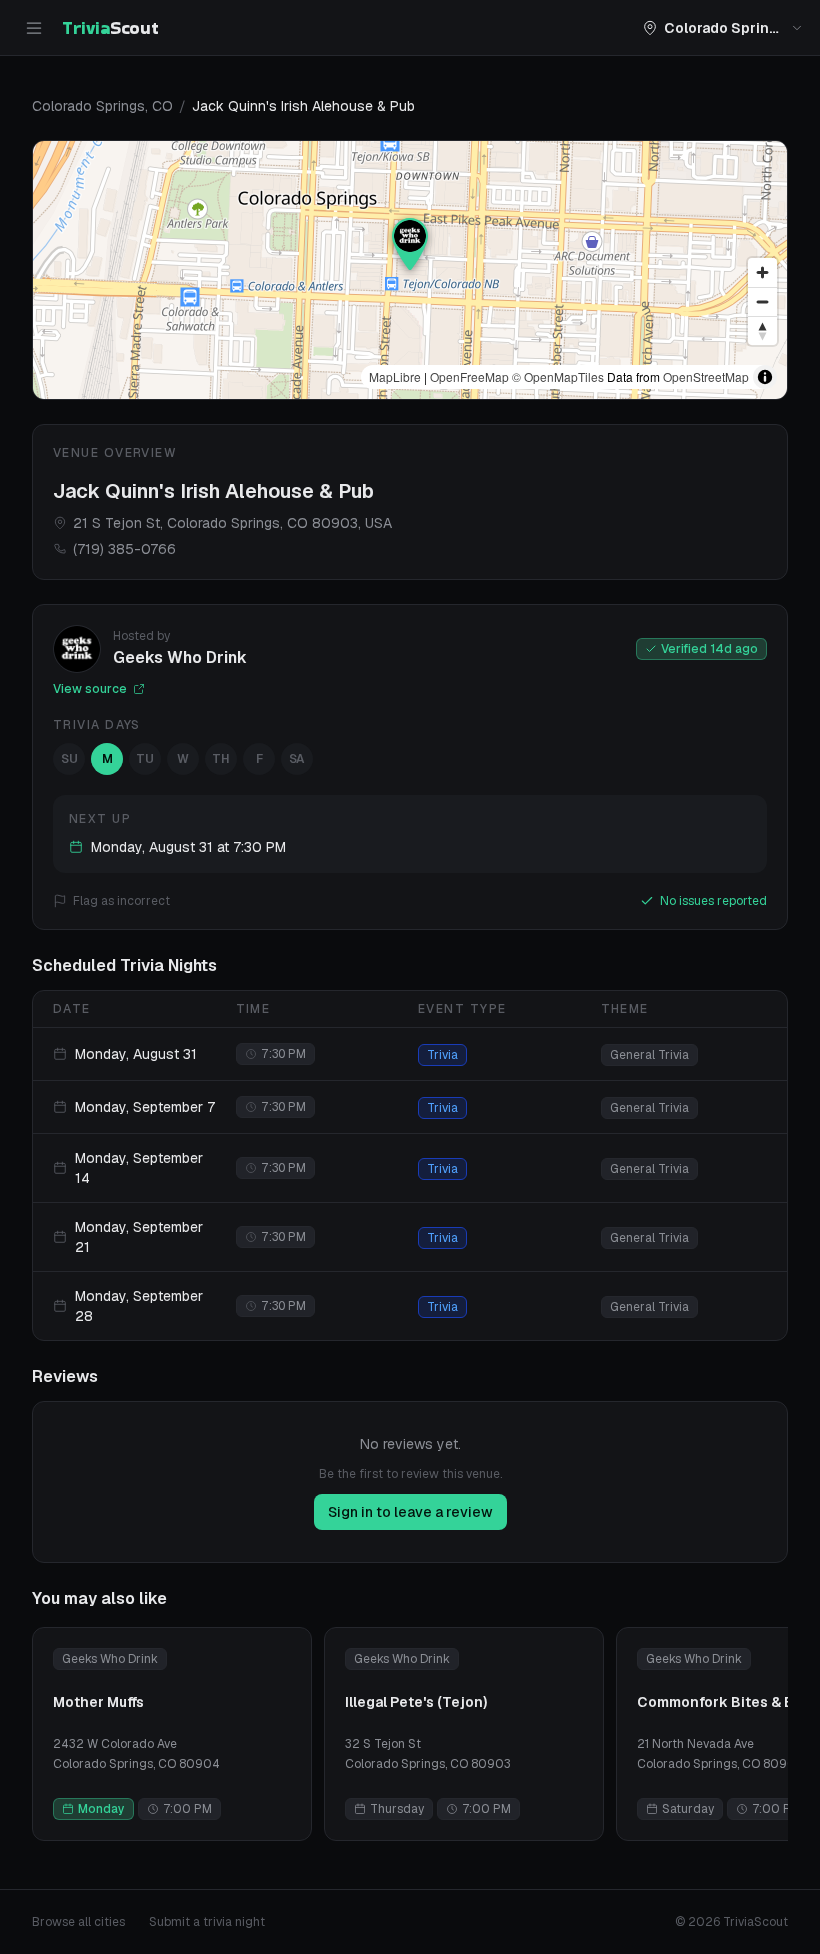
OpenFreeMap (469, 376)
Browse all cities (78, 1922)
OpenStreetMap (706, 376)
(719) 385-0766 (124, 549)
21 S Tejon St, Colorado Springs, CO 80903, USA (232, 523)
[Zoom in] (762, 272)
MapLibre (395, 376)
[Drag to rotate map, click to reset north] (762, 330)
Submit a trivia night (207, 1922)
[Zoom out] (762, 301)
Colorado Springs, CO (102, 106)
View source (90, 689)
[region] (410, 270)
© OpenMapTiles (558, 376)
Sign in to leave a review (410, 1512)
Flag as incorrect (121, 901)
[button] (410, 244)
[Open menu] (34, 28)
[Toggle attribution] (765, 377)
